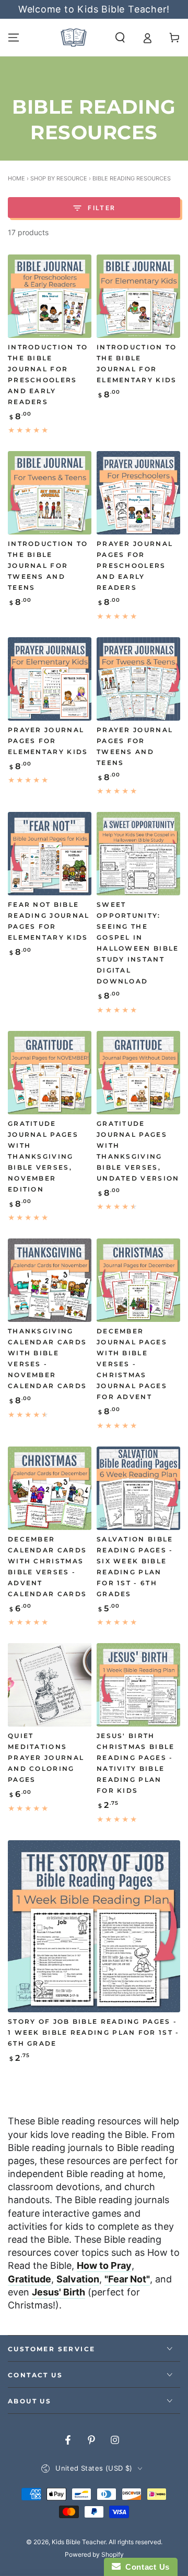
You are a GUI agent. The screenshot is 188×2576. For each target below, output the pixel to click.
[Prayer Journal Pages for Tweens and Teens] (138, 679)
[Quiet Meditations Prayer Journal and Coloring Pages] (50, 1685)
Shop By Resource (59, 178)
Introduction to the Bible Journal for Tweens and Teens (48, 566)
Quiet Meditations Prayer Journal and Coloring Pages (46, 1758)
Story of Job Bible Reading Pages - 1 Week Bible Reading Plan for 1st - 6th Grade (94, 2033)
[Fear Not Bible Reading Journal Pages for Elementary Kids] (50, 854)
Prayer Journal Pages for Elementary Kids (48, 741)
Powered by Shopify (94, 2554)
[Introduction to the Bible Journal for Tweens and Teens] (50, 493)
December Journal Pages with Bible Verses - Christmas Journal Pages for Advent (132, 1364)
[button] (120, 38)
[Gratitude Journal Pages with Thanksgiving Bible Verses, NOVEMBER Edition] (50, 1073)
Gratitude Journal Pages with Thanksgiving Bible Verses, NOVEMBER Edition (43, 1157)
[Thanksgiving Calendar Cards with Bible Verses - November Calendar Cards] (50, 1280)
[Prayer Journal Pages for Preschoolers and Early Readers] (138, 493)
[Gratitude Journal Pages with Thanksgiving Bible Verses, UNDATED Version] (138, 1073)
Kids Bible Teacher (79, 2542)
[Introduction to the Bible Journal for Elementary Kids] (138, 296)
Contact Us (145, 2567)
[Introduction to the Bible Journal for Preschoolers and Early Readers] (50, 296)
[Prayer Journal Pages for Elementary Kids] (50, 679)
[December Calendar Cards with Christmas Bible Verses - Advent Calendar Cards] (50, 1488)
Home (16, 178)
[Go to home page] (74, 38)
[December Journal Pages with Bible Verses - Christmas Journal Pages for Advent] (138, 1280)
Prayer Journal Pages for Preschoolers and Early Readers (135, 566)
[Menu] (14, 38)
